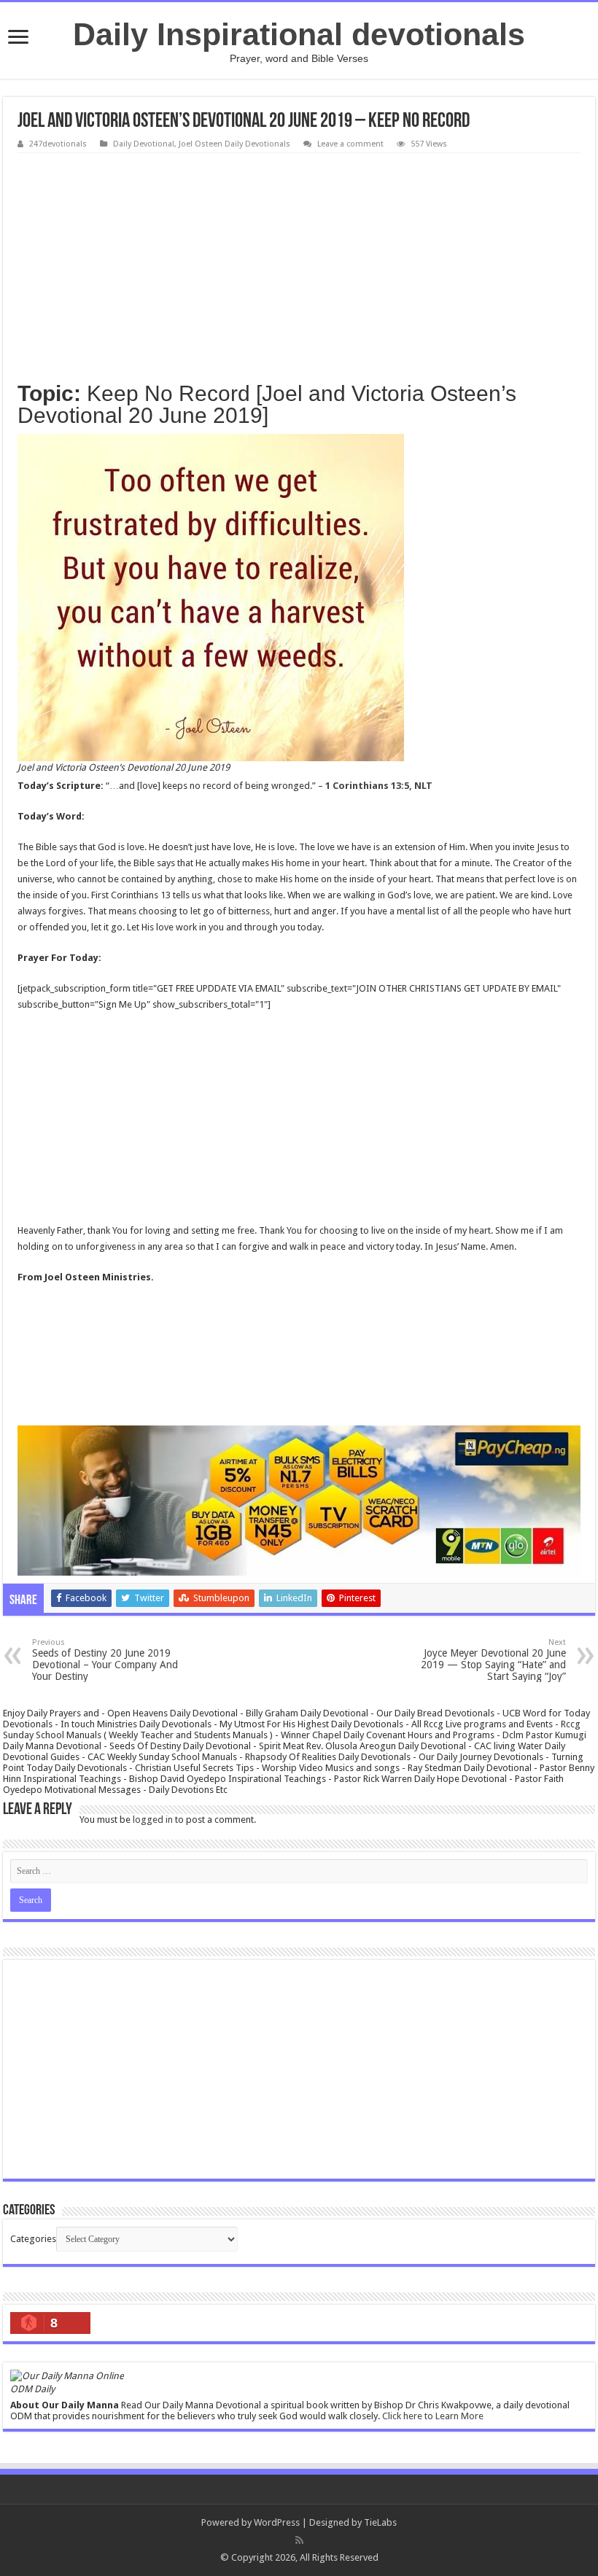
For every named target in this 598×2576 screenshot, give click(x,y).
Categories (33, 2239)
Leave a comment (350, 144)
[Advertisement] (299, 262)
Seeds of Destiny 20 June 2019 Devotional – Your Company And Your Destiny (105, 1660)
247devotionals (58, 144)
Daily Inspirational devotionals (299, 34)
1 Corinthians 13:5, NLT (379, 786)
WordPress (277, 2522)
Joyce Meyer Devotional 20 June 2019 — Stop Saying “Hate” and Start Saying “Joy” (493, 1660)
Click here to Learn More (433, 2416)
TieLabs (380, 2522)
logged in (153, 1820)
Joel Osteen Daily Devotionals (234, 144)
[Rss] (299, 2540)
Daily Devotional (144, 144)
